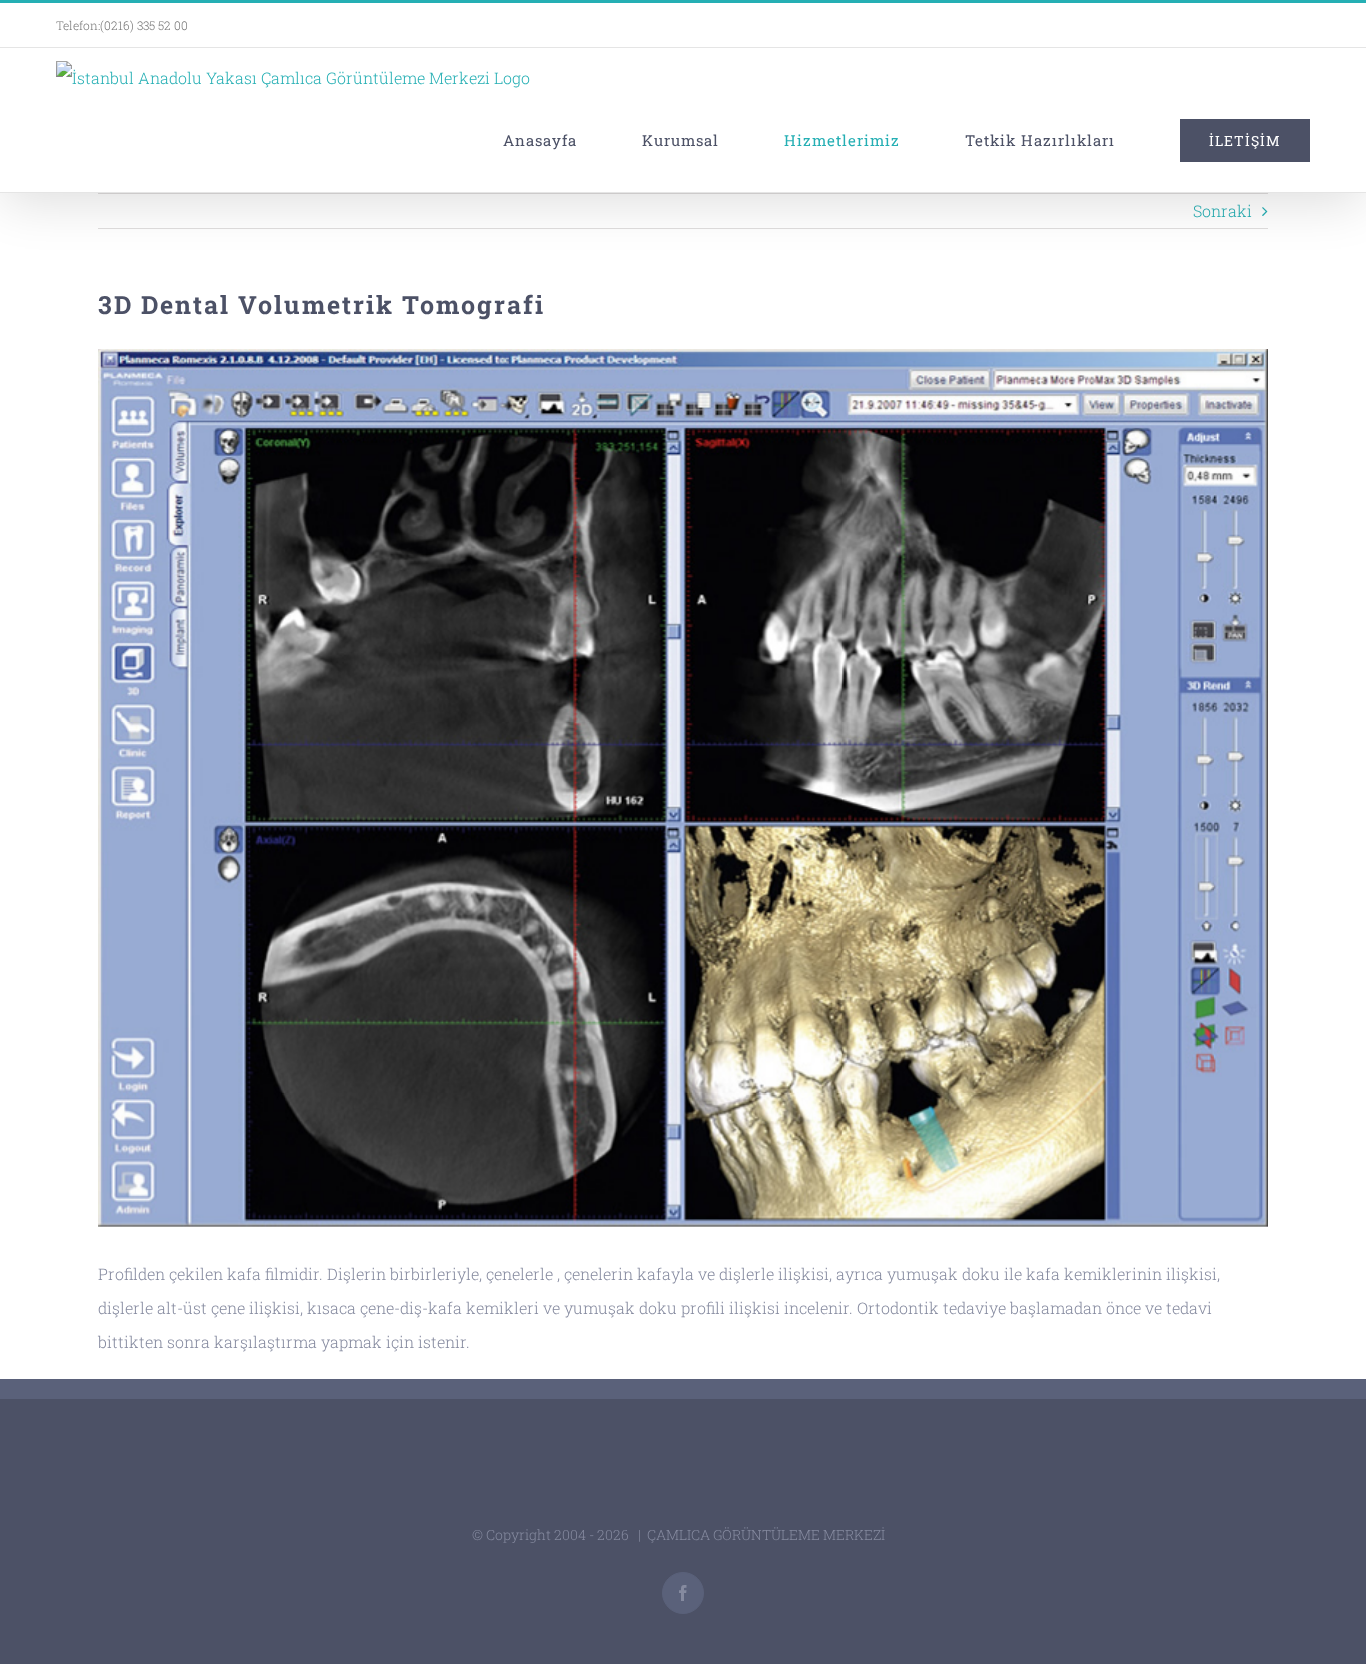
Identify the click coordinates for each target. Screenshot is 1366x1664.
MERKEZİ (855, 1534)
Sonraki (1222, 210)
